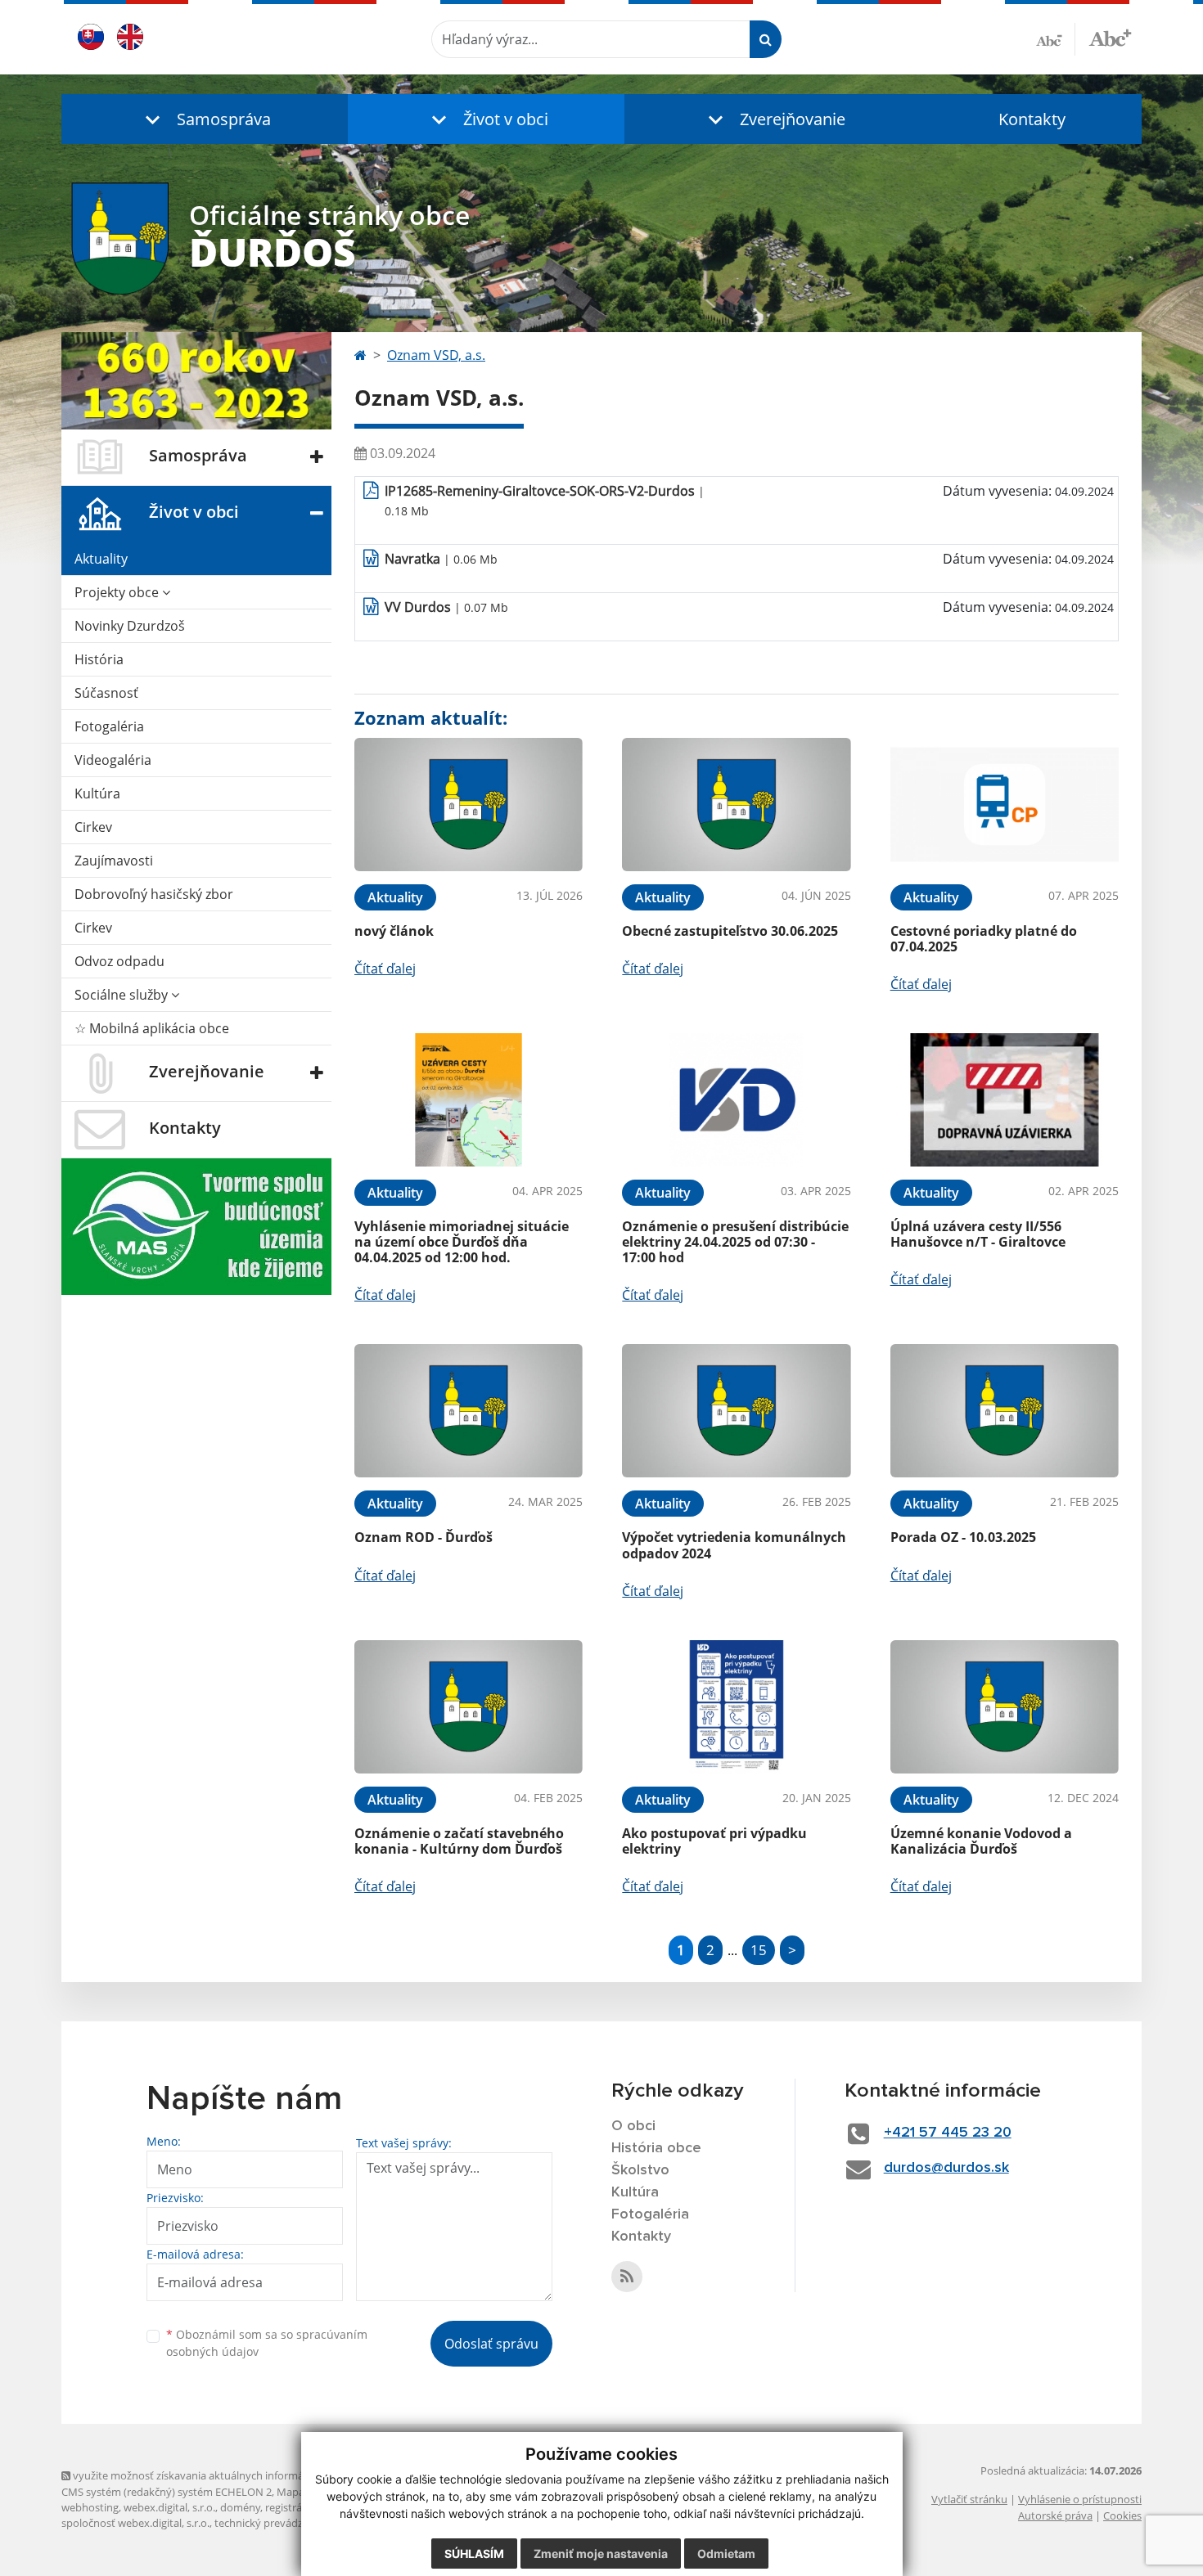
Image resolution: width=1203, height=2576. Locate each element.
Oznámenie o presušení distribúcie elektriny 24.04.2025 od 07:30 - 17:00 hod (735, 1242)
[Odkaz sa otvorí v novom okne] (627, 2277)
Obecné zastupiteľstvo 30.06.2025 (730, 931)
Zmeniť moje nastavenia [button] (601, 2554)
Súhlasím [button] (474, 2554)
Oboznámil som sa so (267, 2343)
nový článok (394, 931)
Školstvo (640, 2170)
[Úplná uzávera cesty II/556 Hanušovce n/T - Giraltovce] (1005, 1100)
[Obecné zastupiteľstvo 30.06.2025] (736, 805)
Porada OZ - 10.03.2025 (963, 1537)
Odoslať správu (491, 2344)
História (99, 659)
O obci (633, 2126)
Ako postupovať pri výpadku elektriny (714, 1841)
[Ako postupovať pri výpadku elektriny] (736, 1707)
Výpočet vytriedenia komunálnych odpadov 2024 (734, 1545)
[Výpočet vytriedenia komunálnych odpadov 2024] (736, 1411)
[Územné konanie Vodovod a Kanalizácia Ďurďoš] (1005, 1707)
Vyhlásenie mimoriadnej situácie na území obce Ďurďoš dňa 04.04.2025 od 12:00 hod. (462, 1242)
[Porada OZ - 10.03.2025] (1005, 1411)
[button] (205, 119)
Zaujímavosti (114, 861)
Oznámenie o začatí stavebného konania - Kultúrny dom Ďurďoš (459, 1841)
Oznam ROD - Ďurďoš (424, 1537)
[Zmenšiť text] (1056, 39)
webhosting (90, 2507)
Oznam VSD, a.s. (436, 355)
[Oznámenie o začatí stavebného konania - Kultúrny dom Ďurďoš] (469, 1707)
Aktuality (101, 559)
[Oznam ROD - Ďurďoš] (469, 1411)
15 (759, 1950)
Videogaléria (113, 760)
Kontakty (1032, 119)
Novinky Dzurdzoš (130, 626)
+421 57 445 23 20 (948, 2133)
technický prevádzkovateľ (277, 2523)
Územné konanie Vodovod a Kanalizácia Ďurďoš (981, 1841)
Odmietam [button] (726, 2554)
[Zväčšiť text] (1110, 37)
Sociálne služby (123, 995)
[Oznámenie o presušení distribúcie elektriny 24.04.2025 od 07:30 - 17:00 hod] (736, 1100)
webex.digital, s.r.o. (169, 2507)
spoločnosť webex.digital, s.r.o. (135, 2523)
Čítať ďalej (385, 969)
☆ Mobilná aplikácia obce (152, 1028)
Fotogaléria (109, 726)
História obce (656, 2148)
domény (240, 2507)
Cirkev (93, 827)
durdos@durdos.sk (946, 2168)
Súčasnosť (106, 693)
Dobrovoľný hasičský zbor (154, 894)
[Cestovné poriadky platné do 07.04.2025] (1005, 805)
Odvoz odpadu (119, 961)
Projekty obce (118, 592)
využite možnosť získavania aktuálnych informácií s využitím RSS (228, 2475)
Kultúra (97, 793)
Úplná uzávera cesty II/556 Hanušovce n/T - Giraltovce (978, 1234)
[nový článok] (469, 805)
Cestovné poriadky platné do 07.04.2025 (984, 939)
